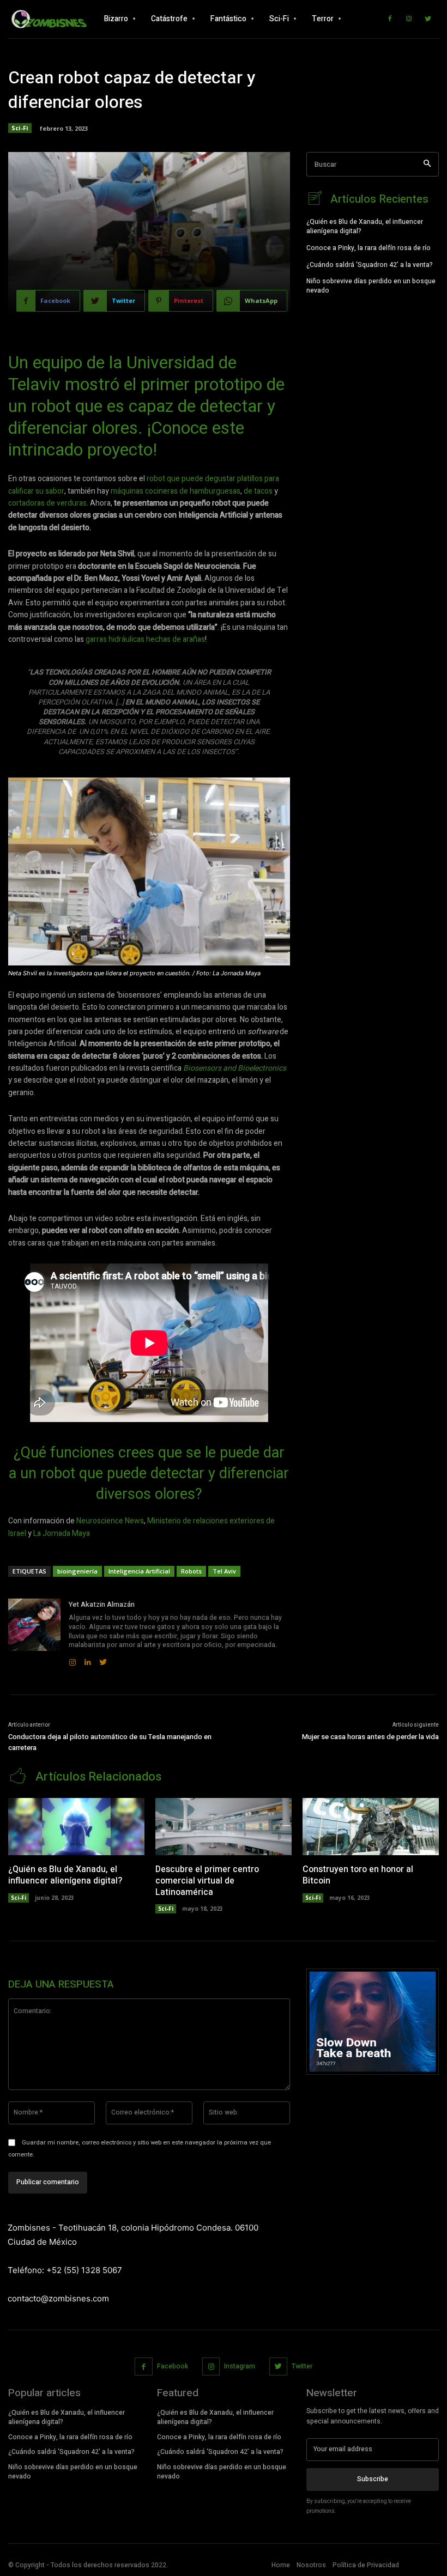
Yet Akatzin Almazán (102, 1604)
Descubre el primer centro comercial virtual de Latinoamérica (207, 1881)
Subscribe (373, 2479)
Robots (191, 1571)
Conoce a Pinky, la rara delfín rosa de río (369, 248)
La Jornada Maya (62, 1533)
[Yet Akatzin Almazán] (34, 1633)
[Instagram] (409, 19)
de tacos (258, 491)
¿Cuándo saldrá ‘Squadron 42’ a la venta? (370, 265)
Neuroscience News (109, 1521)
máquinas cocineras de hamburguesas (176, 491)
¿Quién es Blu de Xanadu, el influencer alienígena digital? (365, 226)
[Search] (427, 164)
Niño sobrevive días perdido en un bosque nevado (371, 286)
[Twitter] (428, 19)
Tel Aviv (224, 1571)
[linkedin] (88, 1660)
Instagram (240, 2366)
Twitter (302, 2366)
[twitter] (103, 1660)
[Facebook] (390, 19)
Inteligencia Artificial (139, 1571)
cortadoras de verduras (47, 503)
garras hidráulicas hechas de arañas (145, 639)
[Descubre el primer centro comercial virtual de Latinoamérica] (224, 1827)
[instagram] (73, 1660)
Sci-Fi (20, 128)
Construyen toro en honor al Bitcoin (358, 1875)
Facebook (173, 2366)
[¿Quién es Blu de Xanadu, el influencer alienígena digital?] (76, 1827)
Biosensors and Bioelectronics (235, 1068)
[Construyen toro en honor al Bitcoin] (371, 1827)
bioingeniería (77, 1571)
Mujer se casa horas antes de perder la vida (370, 1737)
